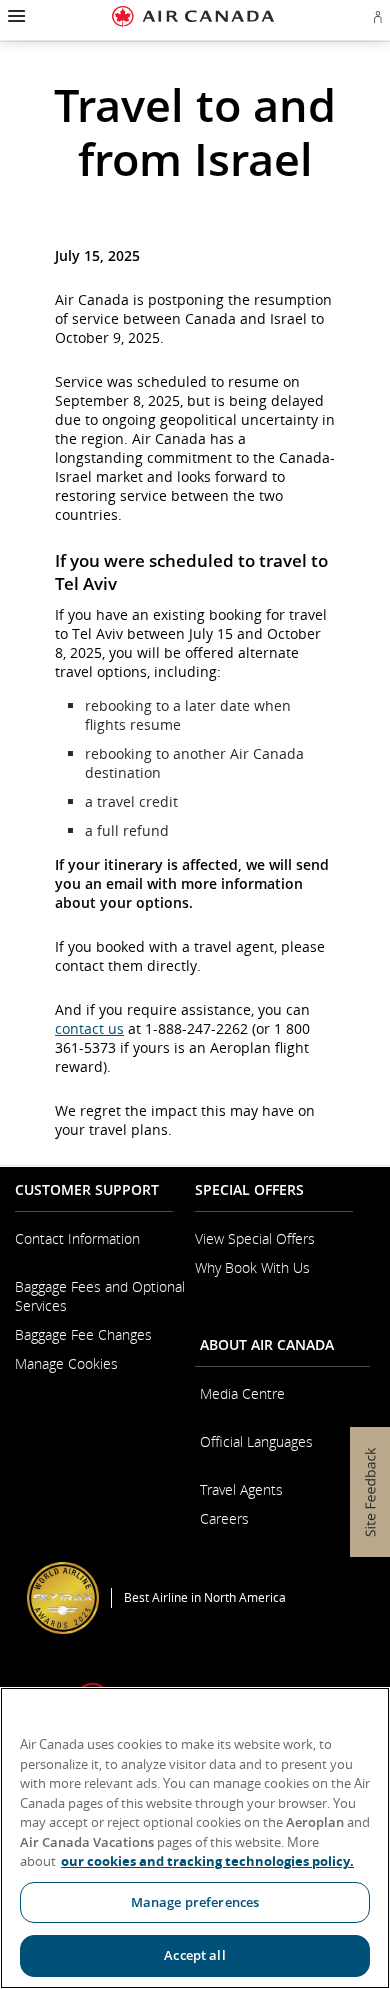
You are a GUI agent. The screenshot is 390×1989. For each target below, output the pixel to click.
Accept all (194, 1955)
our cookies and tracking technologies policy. (207, 1861)
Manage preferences (195, 1902)
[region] (195, 1838)
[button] (14, 16)
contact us (89, 1028)
